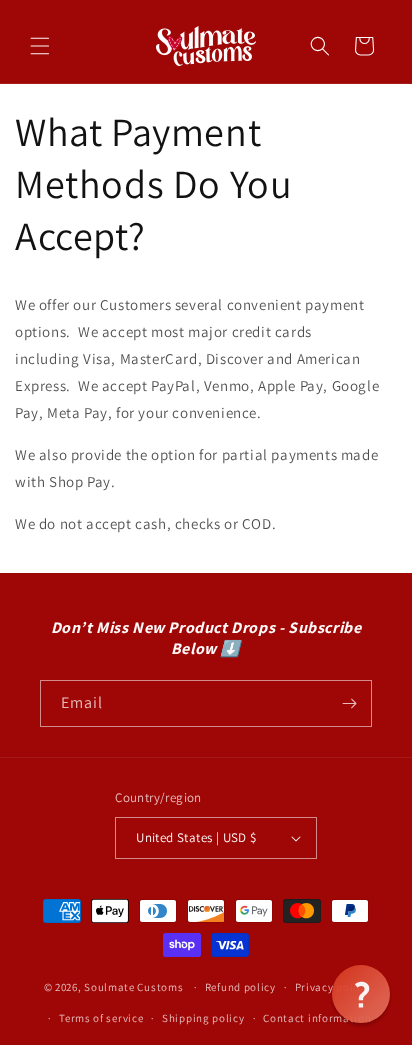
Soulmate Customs (133, 987)
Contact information (317, 1018)
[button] (40, 46)
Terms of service (101, 1018)
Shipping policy (203, 1018)
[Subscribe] (349, 703)
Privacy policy (332, 987)
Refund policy (240, 987)
